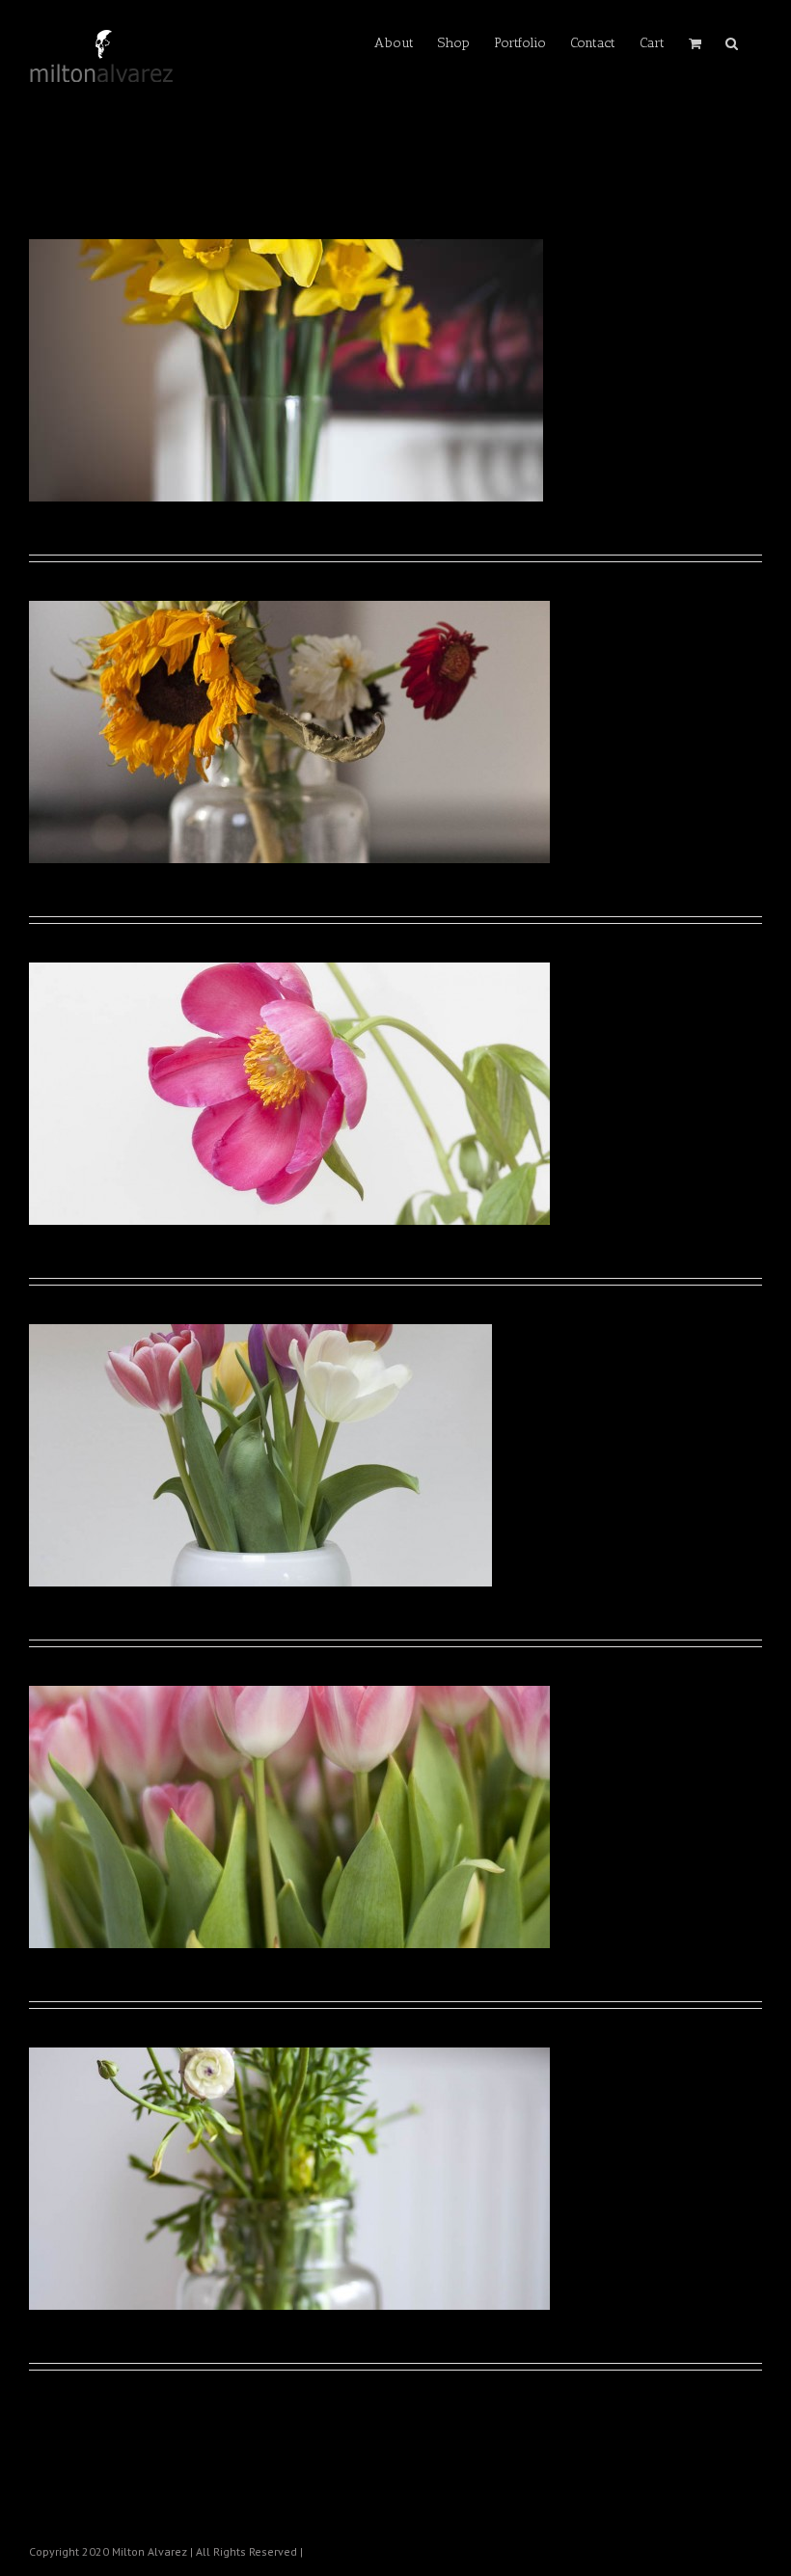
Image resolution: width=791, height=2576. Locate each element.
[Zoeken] (732, 41)
